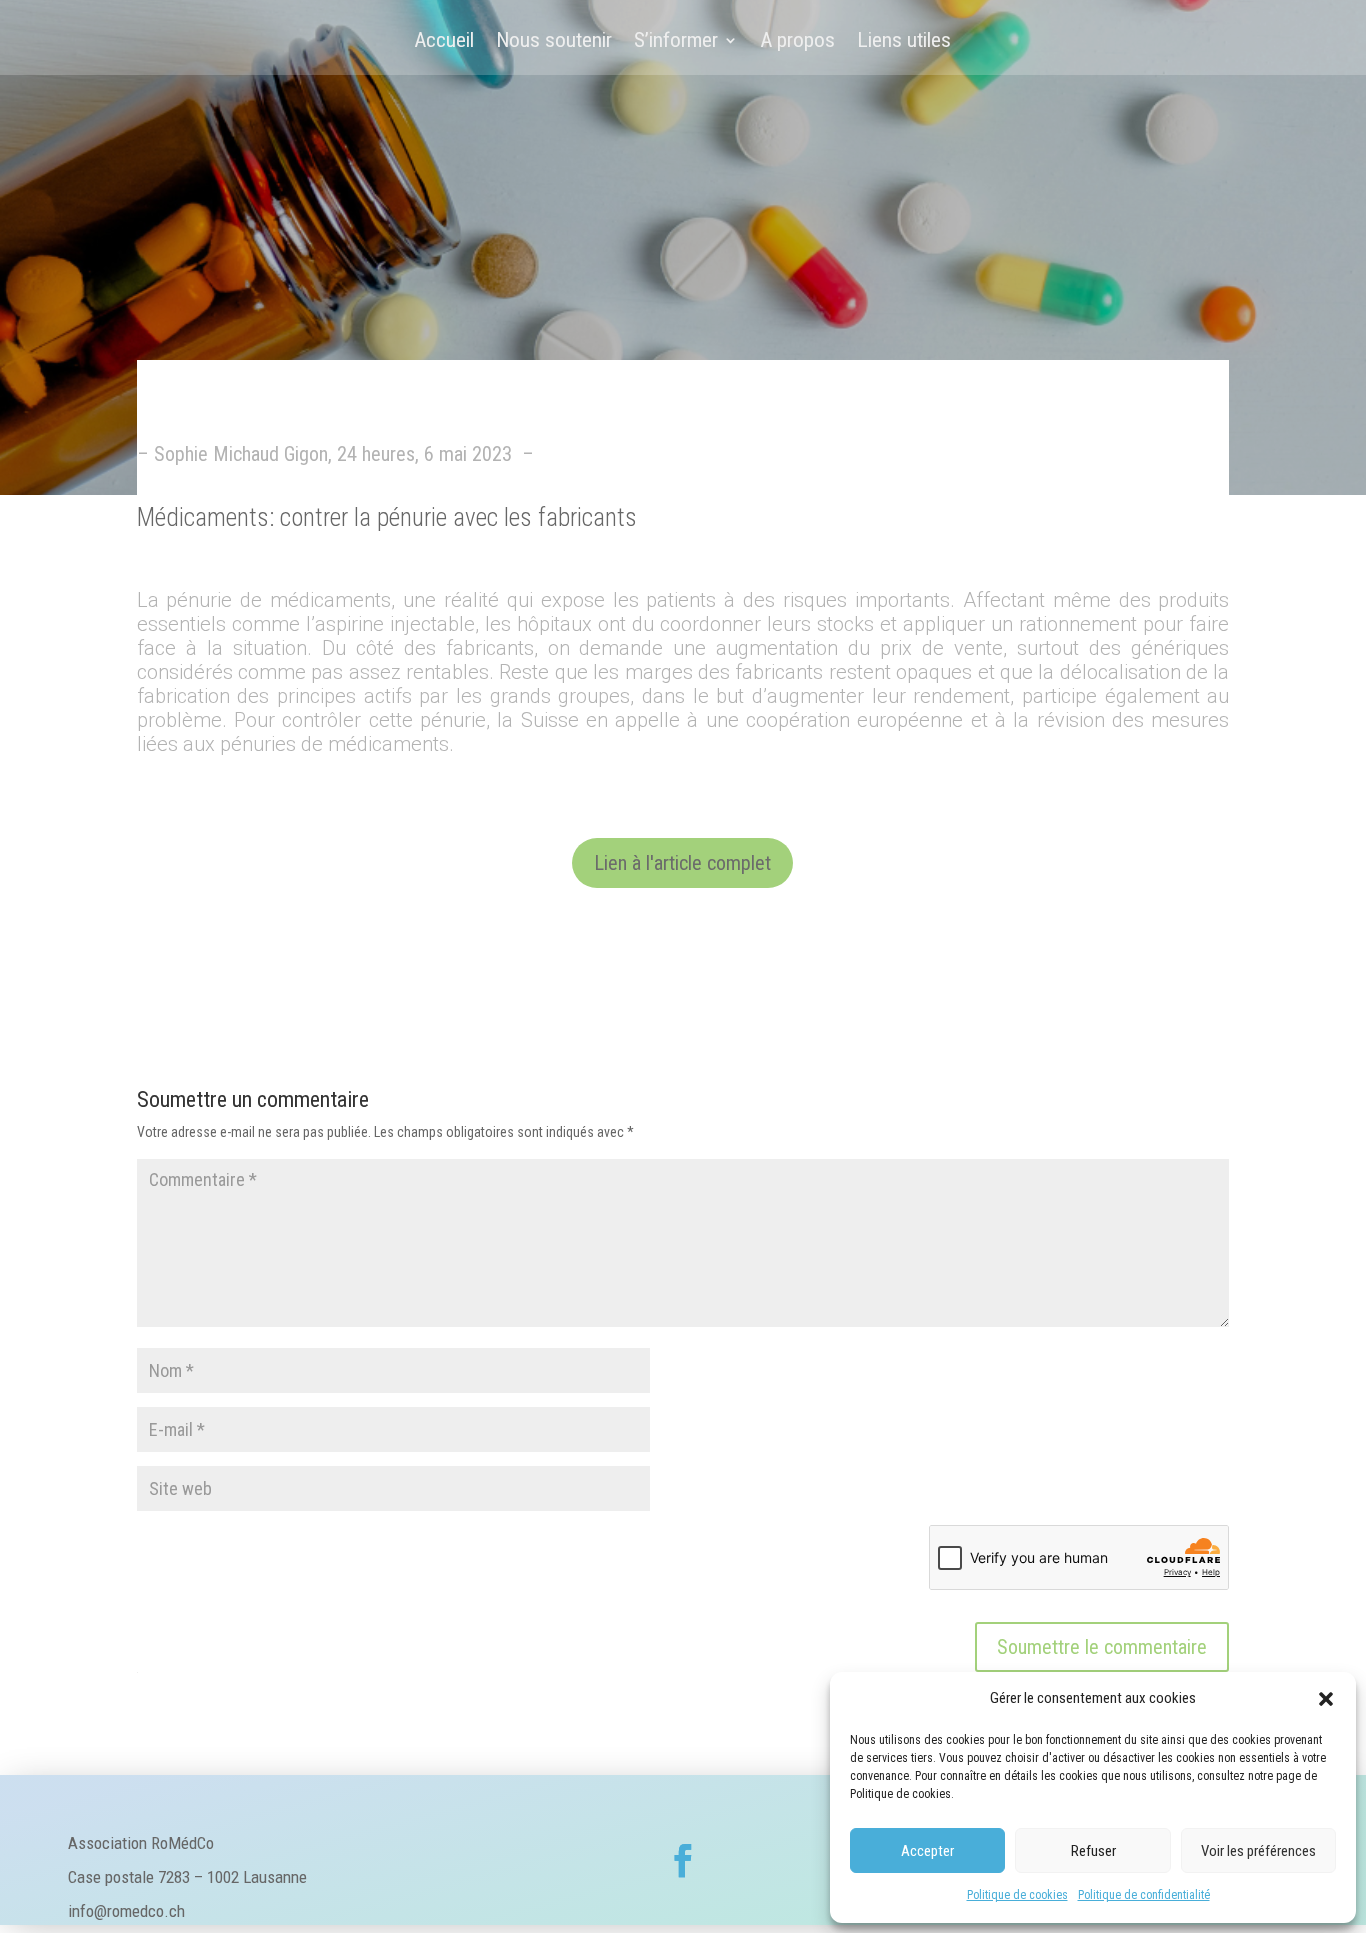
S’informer (676, 42)
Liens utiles (904, 42)
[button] (1326, 1699)
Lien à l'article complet (682, 863)
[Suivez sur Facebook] (683, 1861)
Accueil (444, 42)
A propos (797, 42)
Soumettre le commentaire (1102, 1647)
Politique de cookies (1017, 1895)
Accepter (927, 1851)
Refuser (1093, 1851)
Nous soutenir (554, 42)
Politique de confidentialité (1144, 1895)
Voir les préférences (1258, 1851)
